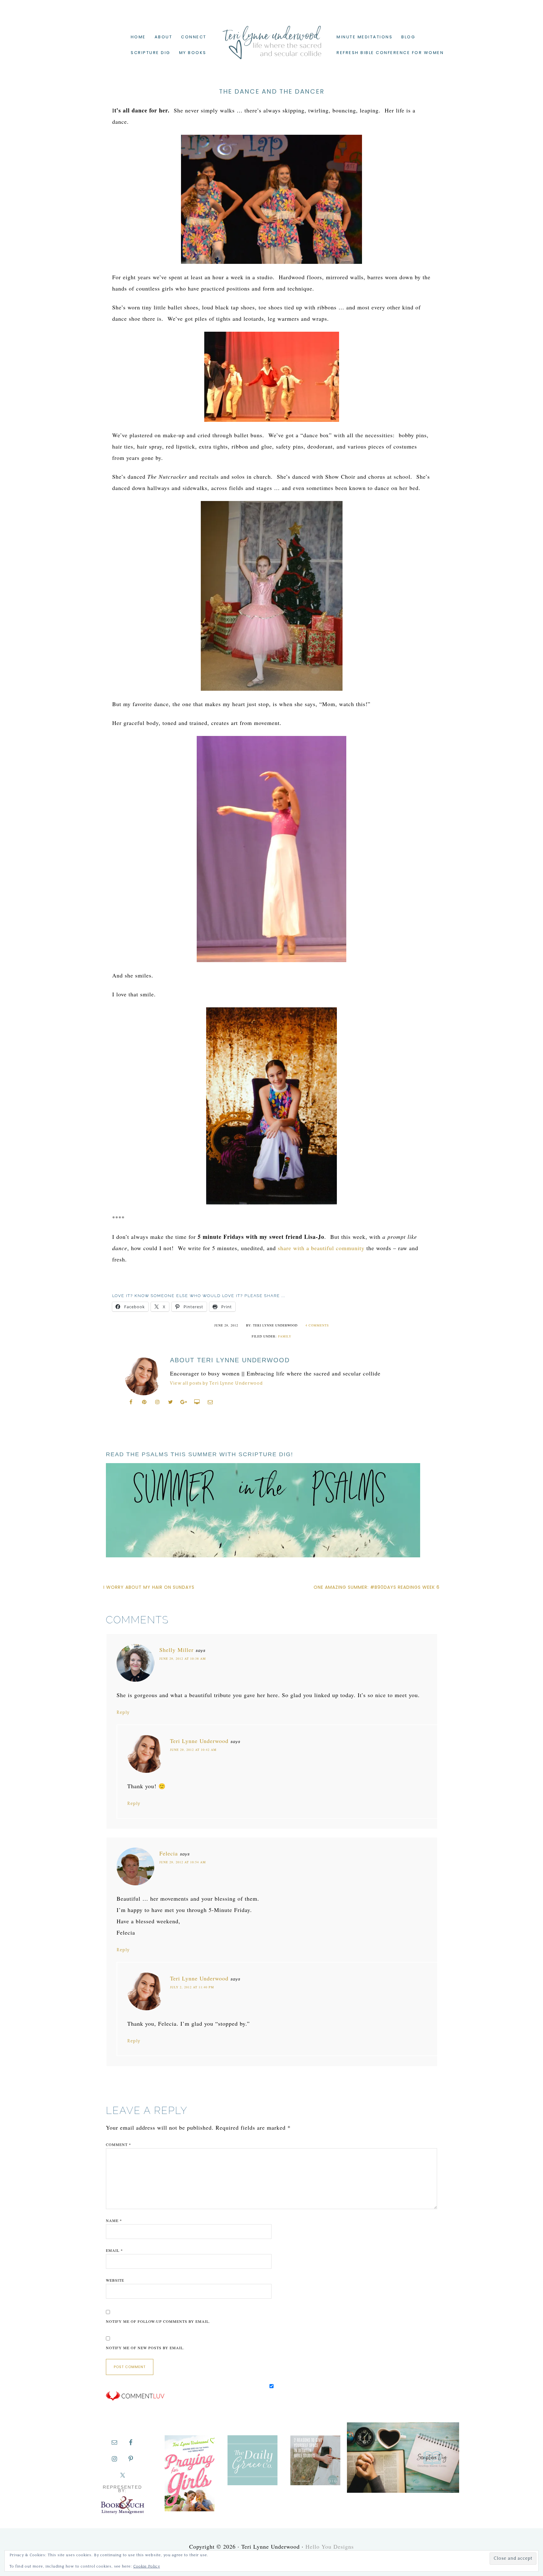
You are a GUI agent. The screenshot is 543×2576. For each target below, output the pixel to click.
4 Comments (317, 1325)
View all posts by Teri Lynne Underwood (216, 1383)
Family (285, 1336)
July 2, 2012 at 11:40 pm (192, 1987)
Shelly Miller (176, 1650)
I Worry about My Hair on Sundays (149, 1587)
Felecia (169, 1853)
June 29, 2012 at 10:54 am (183, 1862)
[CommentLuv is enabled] (135, 2399)
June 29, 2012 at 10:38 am (183, 1658)
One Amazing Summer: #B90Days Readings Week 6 (377, 1587)
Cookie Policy (147, 2566)
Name (114, 2220)
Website (115, 2280)
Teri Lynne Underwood (271, 38)
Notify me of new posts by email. (145, 2348)
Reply (123, 1713)
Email (114, 2250)
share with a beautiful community (321, 1248)
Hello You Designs (330, 2546)
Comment (118, 2144)
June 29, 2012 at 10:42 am (193, 1750)
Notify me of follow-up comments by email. (158, 2321)
